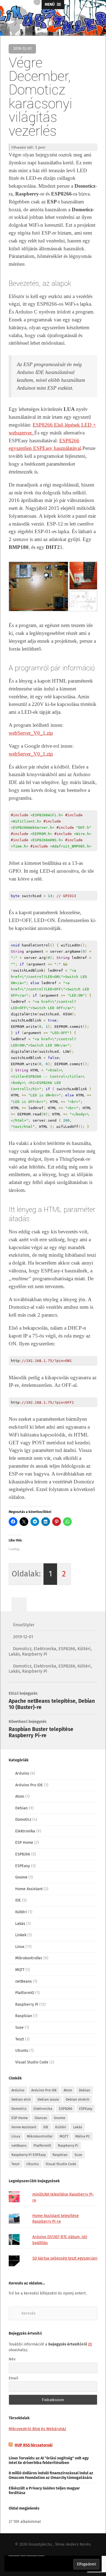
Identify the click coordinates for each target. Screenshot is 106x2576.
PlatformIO (25, 1993)
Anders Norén (78, 2544)
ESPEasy (23, 1866)
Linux (20, 1947)
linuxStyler (24, 1625)
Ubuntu (22, 2051)
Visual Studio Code (32, 2062)
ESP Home (24, 1843)
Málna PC (83, 2136)
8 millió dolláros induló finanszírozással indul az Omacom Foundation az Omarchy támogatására (51, 2475)
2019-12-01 (23, 1637)
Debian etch (21, 2099)
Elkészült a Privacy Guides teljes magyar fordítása (44, 2491)
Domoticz (22, 1649)
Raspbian (24, 2016)
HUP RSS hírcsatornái (34, 2445)
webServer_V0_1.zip (31, 733)
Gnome (21, 1877)
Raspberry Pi (35, 1654)
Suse (19, 2028)
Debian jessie (48, 2099)
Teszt (20, 2039)
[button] (38, 586)
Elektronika (45, 1649)
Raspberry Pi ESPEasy (29, 2155)
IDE (18, 1900)
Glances (41, 2118)
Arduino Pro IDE (29, 1785)
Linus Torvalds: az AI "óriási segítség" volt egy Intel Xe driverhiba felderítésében (49, 2460)
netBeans (24, 1981)
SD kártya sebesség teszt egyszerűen (65, 2258)
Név (12, 2359)
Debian (21, 1808)
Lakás (14, 1654)
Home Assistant (29, 1889)
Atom (20, 1796)
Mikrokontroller (29, 1958)
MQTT (20, 1970)
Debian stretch (78, 2099)
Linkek (21, 1935)
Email (13, 2378)
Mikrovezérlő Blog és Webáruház (37, 2429)
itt (90, 2344)
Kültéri (84, 1649)
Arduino (22, 1773)
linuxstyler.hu (40, 2544)
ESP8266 (67, 1649)
